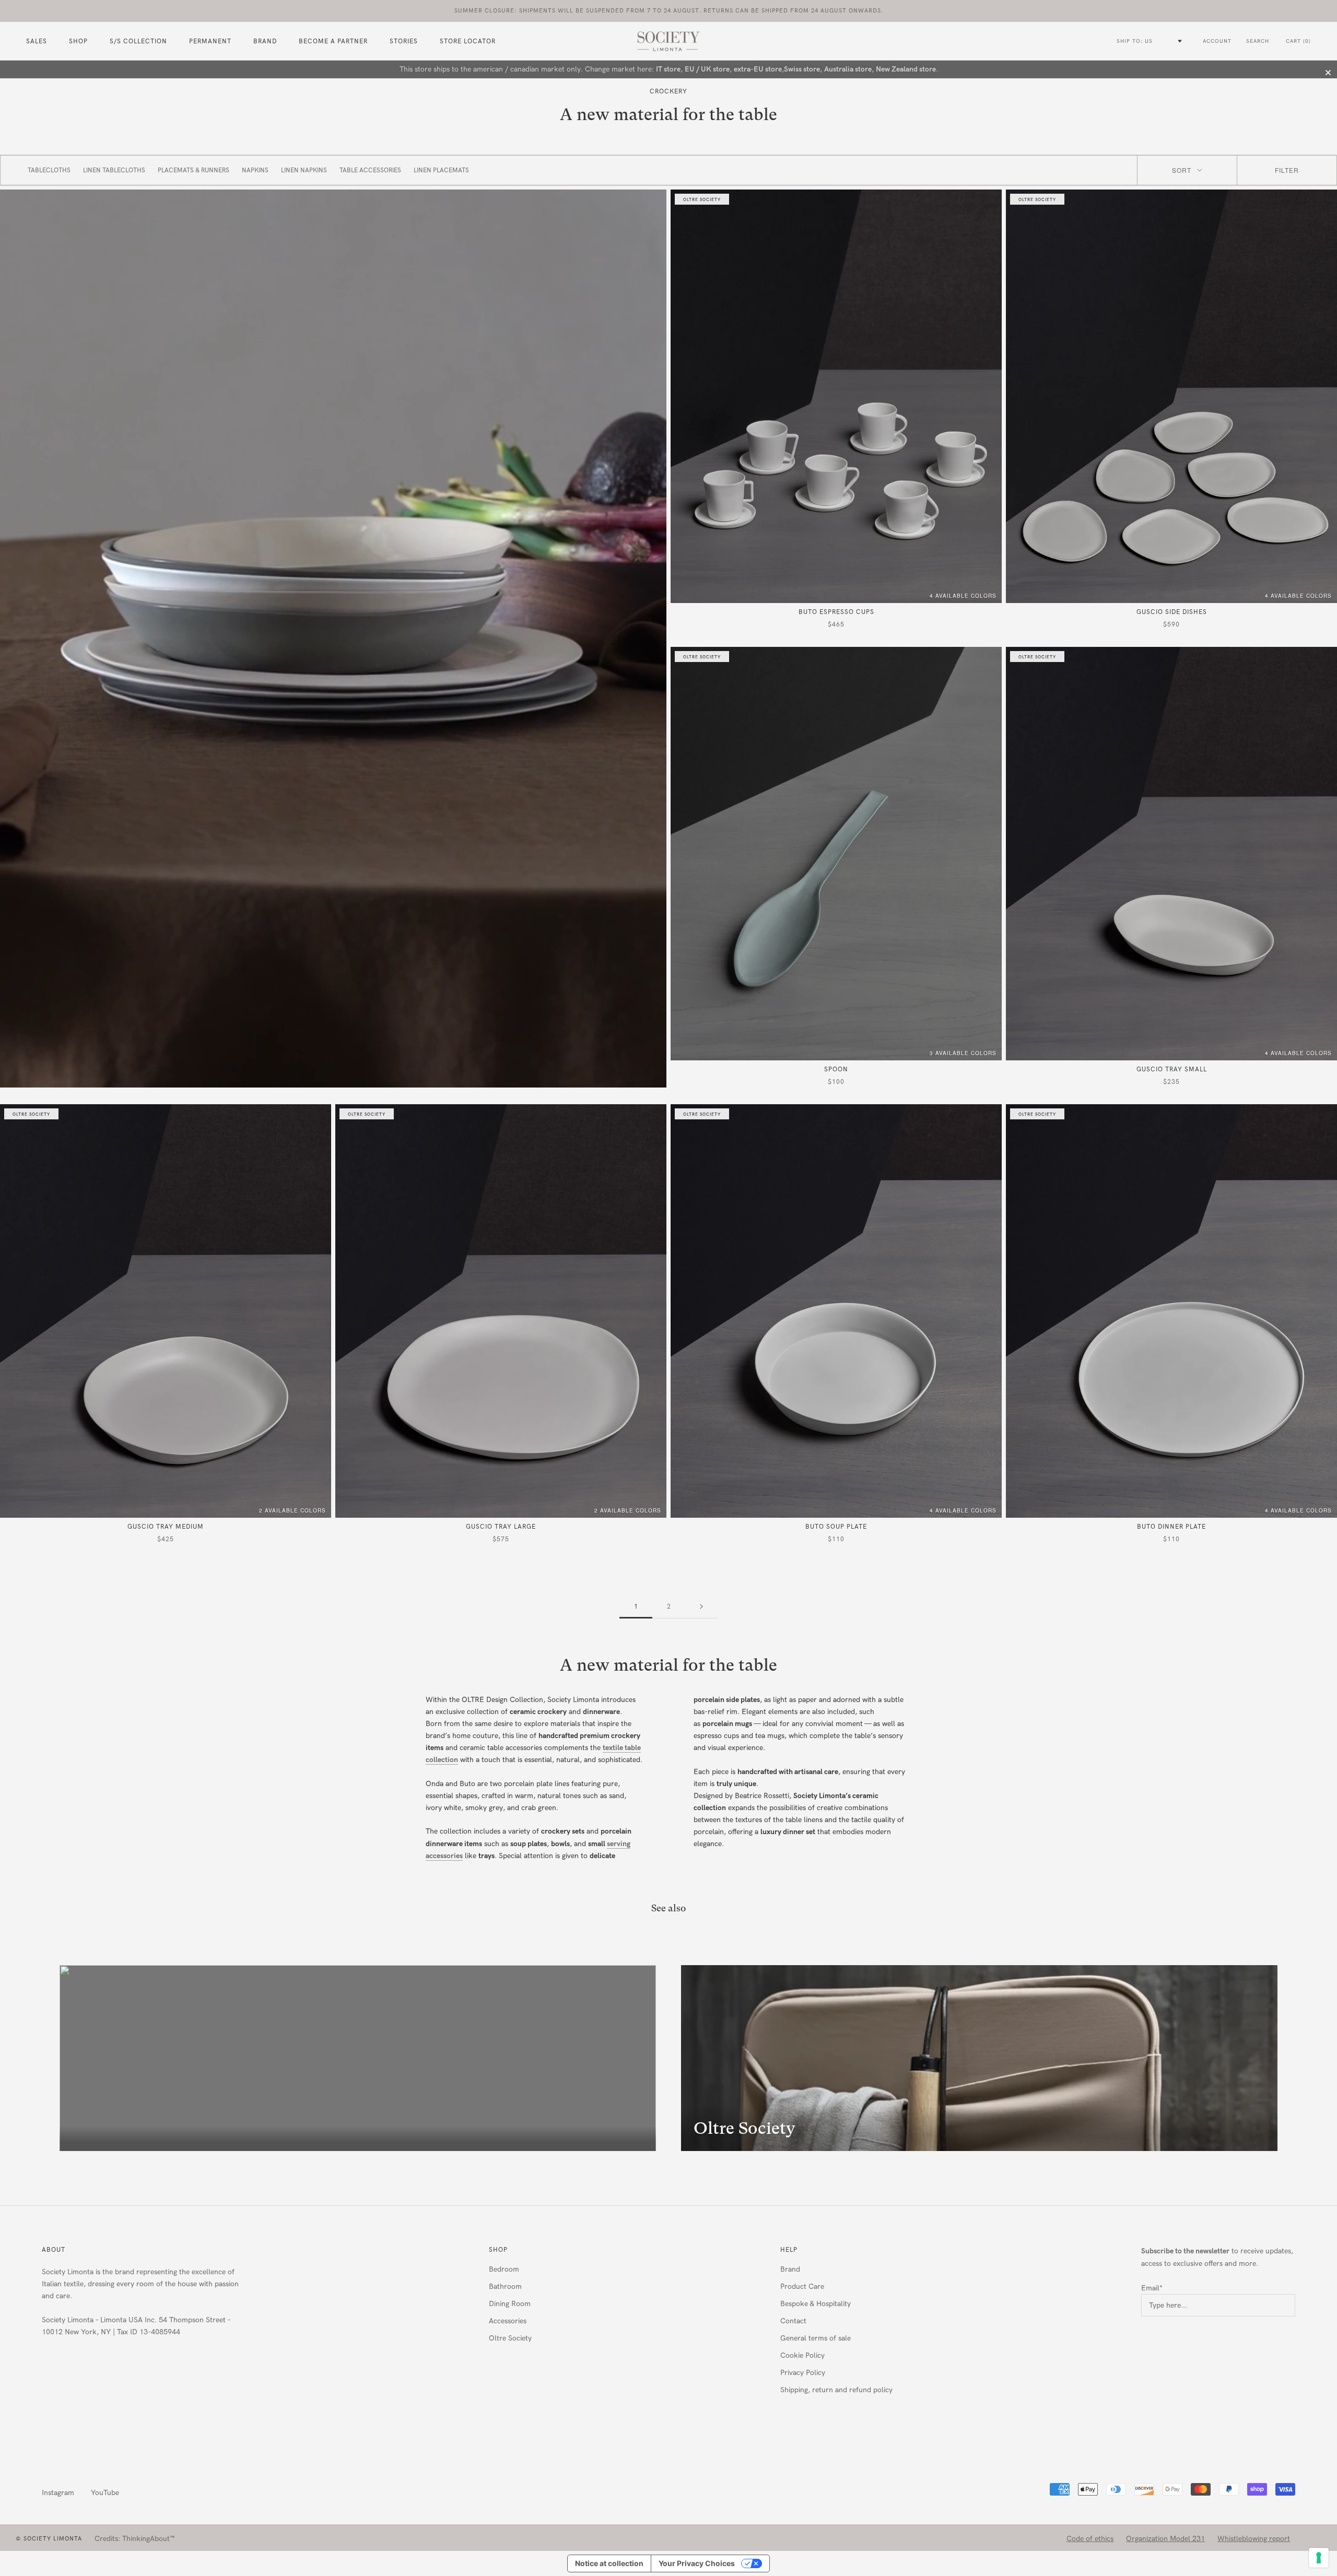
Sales (37, 42)
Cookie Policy (802, 2355)
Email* (1152, 2288)
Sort (1182, 170)
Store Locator (468, 42)
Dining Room (510, 2304)
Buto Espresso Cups (836, 612)
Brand (265, 42)
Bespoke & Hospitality (816, 2304)
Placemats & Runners (193, 170)
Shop (498, 2250)
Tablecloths (49, 170)
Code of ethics (1090, 2539)
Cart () (1298, 41)
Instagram (58, 2493)
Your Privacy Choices (697, 2563)
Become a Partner (333, 42)
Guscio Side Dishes (1172, 612)
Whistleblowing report (1254, 2539)
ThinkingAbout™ (149, 2539)
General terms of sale (816, 2338)
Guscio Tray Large (501, 1527)
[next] (1304, 2058)
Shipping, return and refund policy (836, 2390)
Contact (793, 2321)
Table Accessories (370, 170)
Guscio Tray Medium (166, 1527)
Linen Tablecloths (114, 170)
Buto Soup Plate (836, 1527)
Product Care (802, 2287)
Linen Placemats (441, 170)
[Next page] (701, 1607)
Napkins (255, 170)
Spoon (836, 1069)
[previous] (33, 2058)
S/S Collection (138, 42)
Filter (1287, 170)
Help (789, 2250)
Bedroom (504, 2269)
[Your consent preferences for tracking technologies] (1319, 2558)
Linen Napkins (304, 170)
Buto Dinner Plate (1171, 1527)
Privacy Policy (803, 2373)
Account (1217, 41)
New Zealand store (906, 69)
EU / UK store (707, 69)
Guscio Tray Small (1172, 1069)
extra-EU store (758, 69)
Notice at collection (609, 2563)
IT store (668, 69)
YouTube (105, 2493)
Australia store (848, 69)
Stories (404, 42)
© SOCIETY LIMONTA (49, 2539)
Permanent (210, 42)
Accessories (508, 2321)
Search (1258, 41)
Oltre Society (510, 2338)
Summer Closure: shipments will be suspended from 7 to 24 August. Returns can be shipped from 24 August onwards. (669, 11)
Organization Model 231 (1165, 2539)
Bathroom (505, 2287)
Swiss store (802, 69)
